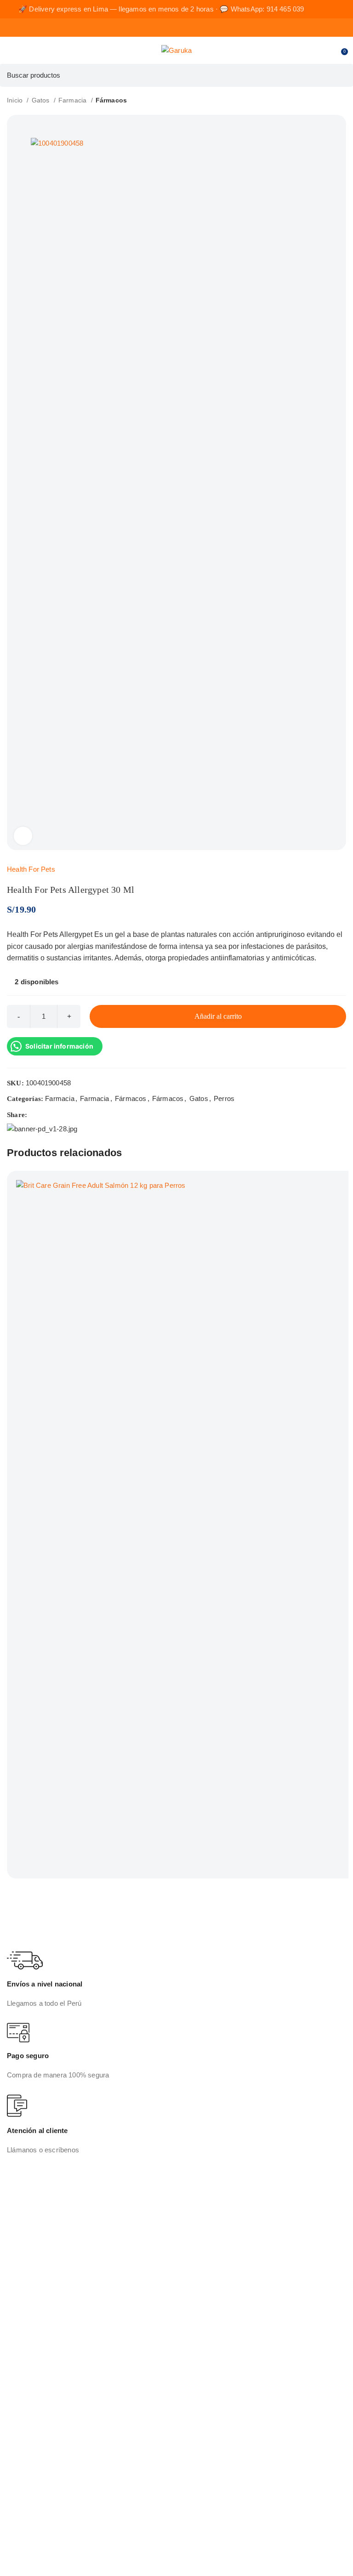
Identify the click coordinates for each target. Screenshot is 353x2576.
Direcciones (33, 2452)
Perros (224, 1098)
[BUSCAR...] (342, 75)
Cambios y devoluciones (53, 2363)
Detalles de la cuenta (47, 2466)
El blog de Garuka (42, 2261)
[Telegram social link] (78, 1115)
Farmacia (74, 100)
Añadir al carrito (218, 1016)
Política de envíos (42, 2378)
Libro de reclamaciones (51, 2392)
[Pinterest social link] (56, 1115)
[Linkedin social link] (67, 1115)
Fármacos (111, 100)
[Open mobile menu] (11, 51)
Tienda (25, 2246)
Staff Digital (165, 2554)
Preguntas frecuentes (48, 2275)
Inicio (16, 100)
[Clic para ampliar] (23, 836)
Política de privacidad (48, 2335)
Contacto (29, 2289)
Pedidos (27, 2438)
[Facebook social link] (35, 1115)
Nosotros (29, 2232)
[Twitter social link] (46, 1115)
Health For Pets (31, 869)
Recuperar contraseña (49, 2481)
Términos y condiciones (51, 2349)
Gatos (42, 100)
